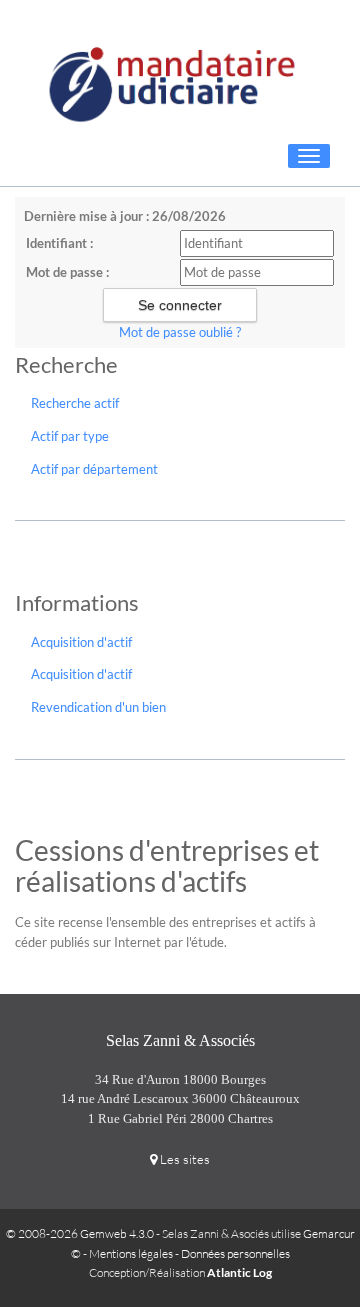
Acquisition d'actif (81, 642)
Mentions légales (131, 1253)
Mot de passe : (67, 272)
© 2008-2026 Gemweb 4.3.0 (80, 1233)
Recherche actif (75, 403)
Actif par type (70, 436)
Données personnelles (235, 1253)
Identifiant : (59, 243)
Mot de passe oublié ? (180, 332)
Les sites (183, 1159)
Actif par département (94, 469)
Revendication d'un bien (98, 707)
